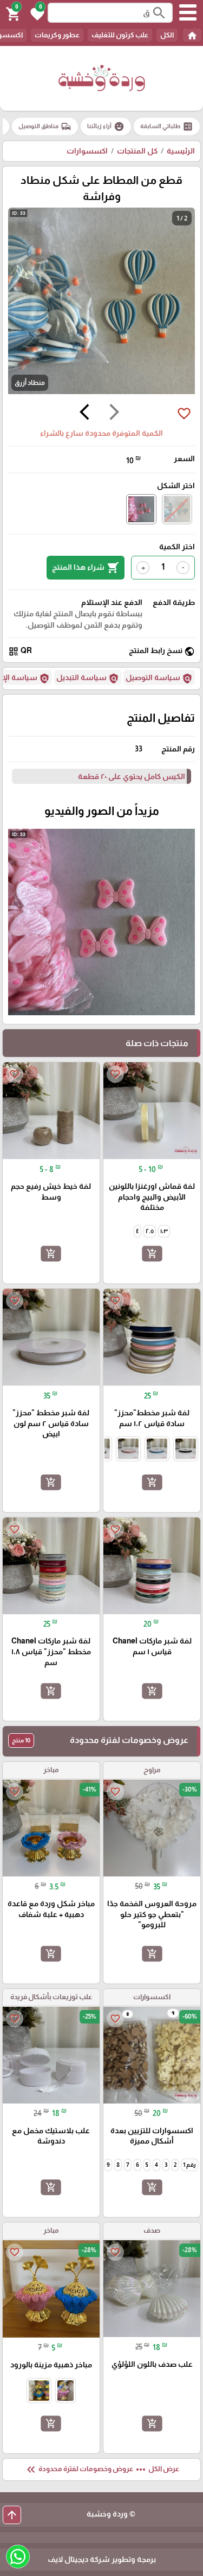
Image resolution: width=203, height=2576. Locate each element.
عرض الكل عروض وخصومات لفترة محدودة (102, 2470)
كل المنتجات (137, 151)
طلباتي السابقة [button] (167, 127)
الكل (167, 35)
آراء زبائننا (106, 127)
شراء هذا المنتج (86, 568)
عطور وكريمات (57, 35)
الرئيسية (181, 151)
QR (20, 651)
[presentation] (114, 414)
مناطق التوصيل (45, 127)
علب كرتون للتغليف (120, 35)
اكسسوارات (87, 151)
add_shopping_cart (152, 1254)
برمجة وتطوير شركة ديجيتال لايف (102, 2559)
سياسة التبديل (88, 678)
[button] (36, 13)
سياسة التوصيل (159, 678)
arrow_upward (12, 2515)
